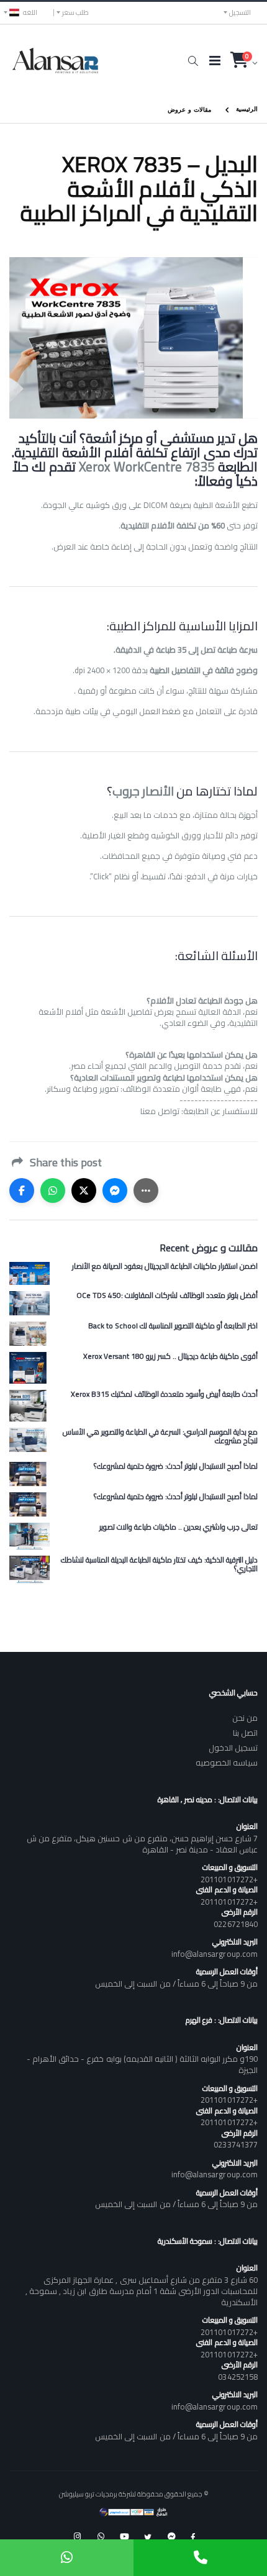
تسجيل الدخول (233, 1748)
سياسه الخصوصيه (227, 1762)
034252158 (238, 2377)
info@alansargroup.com (215, 1954)
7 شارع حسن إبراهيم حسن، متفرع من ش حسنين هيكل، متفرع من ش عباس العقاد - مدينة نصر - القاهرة (142, 1844)
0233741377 (236, 2144)
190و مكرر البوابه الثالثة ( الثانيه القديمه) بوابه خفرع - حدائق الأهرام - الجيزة (142, 2064)
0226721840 (236, 1924)
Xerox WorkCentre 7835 (147, 467)
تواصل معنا (160, 1111)
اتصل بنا (245, 1733)
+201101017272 (229, 1879)
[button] (193, 61)
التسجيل (240, 12)
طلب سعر (75, 12)
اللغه (30, 12)
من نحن (245, 1718)
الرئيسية (247, 108)
